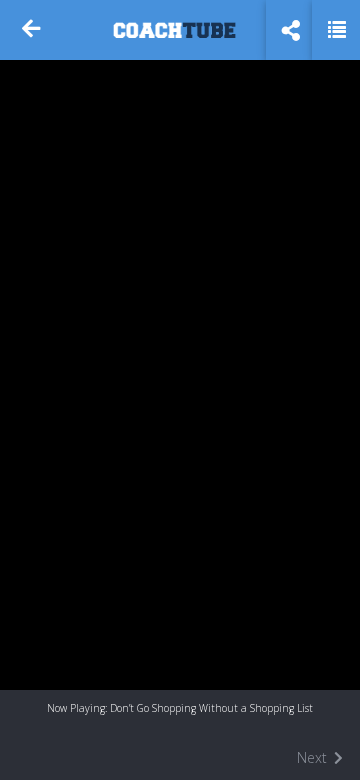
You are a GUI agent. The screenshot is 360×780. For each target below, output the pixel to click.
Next (314, 757)
